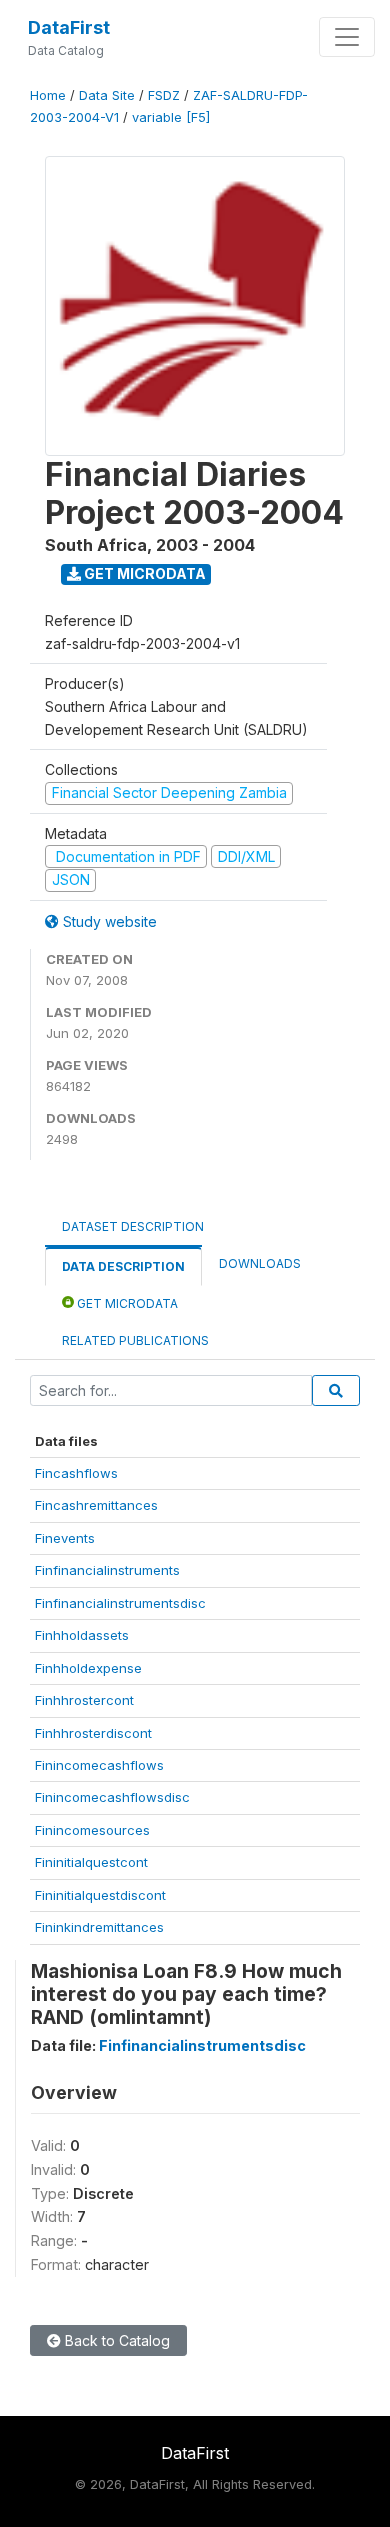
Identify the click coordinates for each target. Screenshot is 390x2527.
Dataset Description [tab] (133, 1226)
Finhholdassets (82, 1635)
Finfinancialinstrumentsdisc (120, 1603)
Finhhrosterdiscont (93, 1733)
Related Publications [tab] (135, 1340)
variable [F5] (171, 117)
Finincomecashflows (99, 1765)
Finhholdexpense (88, 1668)
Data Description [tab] (123, 1266)
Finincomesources (92, 1830)
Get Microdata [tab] (126, 1303)
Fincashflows (76, 1473)
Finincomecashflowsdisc (112, 1797)
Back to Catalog (115, 2340)
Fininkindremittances (99, 1927)
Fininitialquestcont (91, 1862)
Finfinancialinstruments (107, 1570)
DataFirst (69, 27)
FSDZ (164, 95)
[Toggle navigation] (347, 37)
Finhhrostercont (84, 1700)
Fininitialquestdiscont (100, 1895)
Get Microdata (143, 573)
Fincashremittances (96, 1505)
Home (48, 95)
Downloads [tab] (260, 1263)
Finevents (65, 1538)
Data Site (107, 95)
